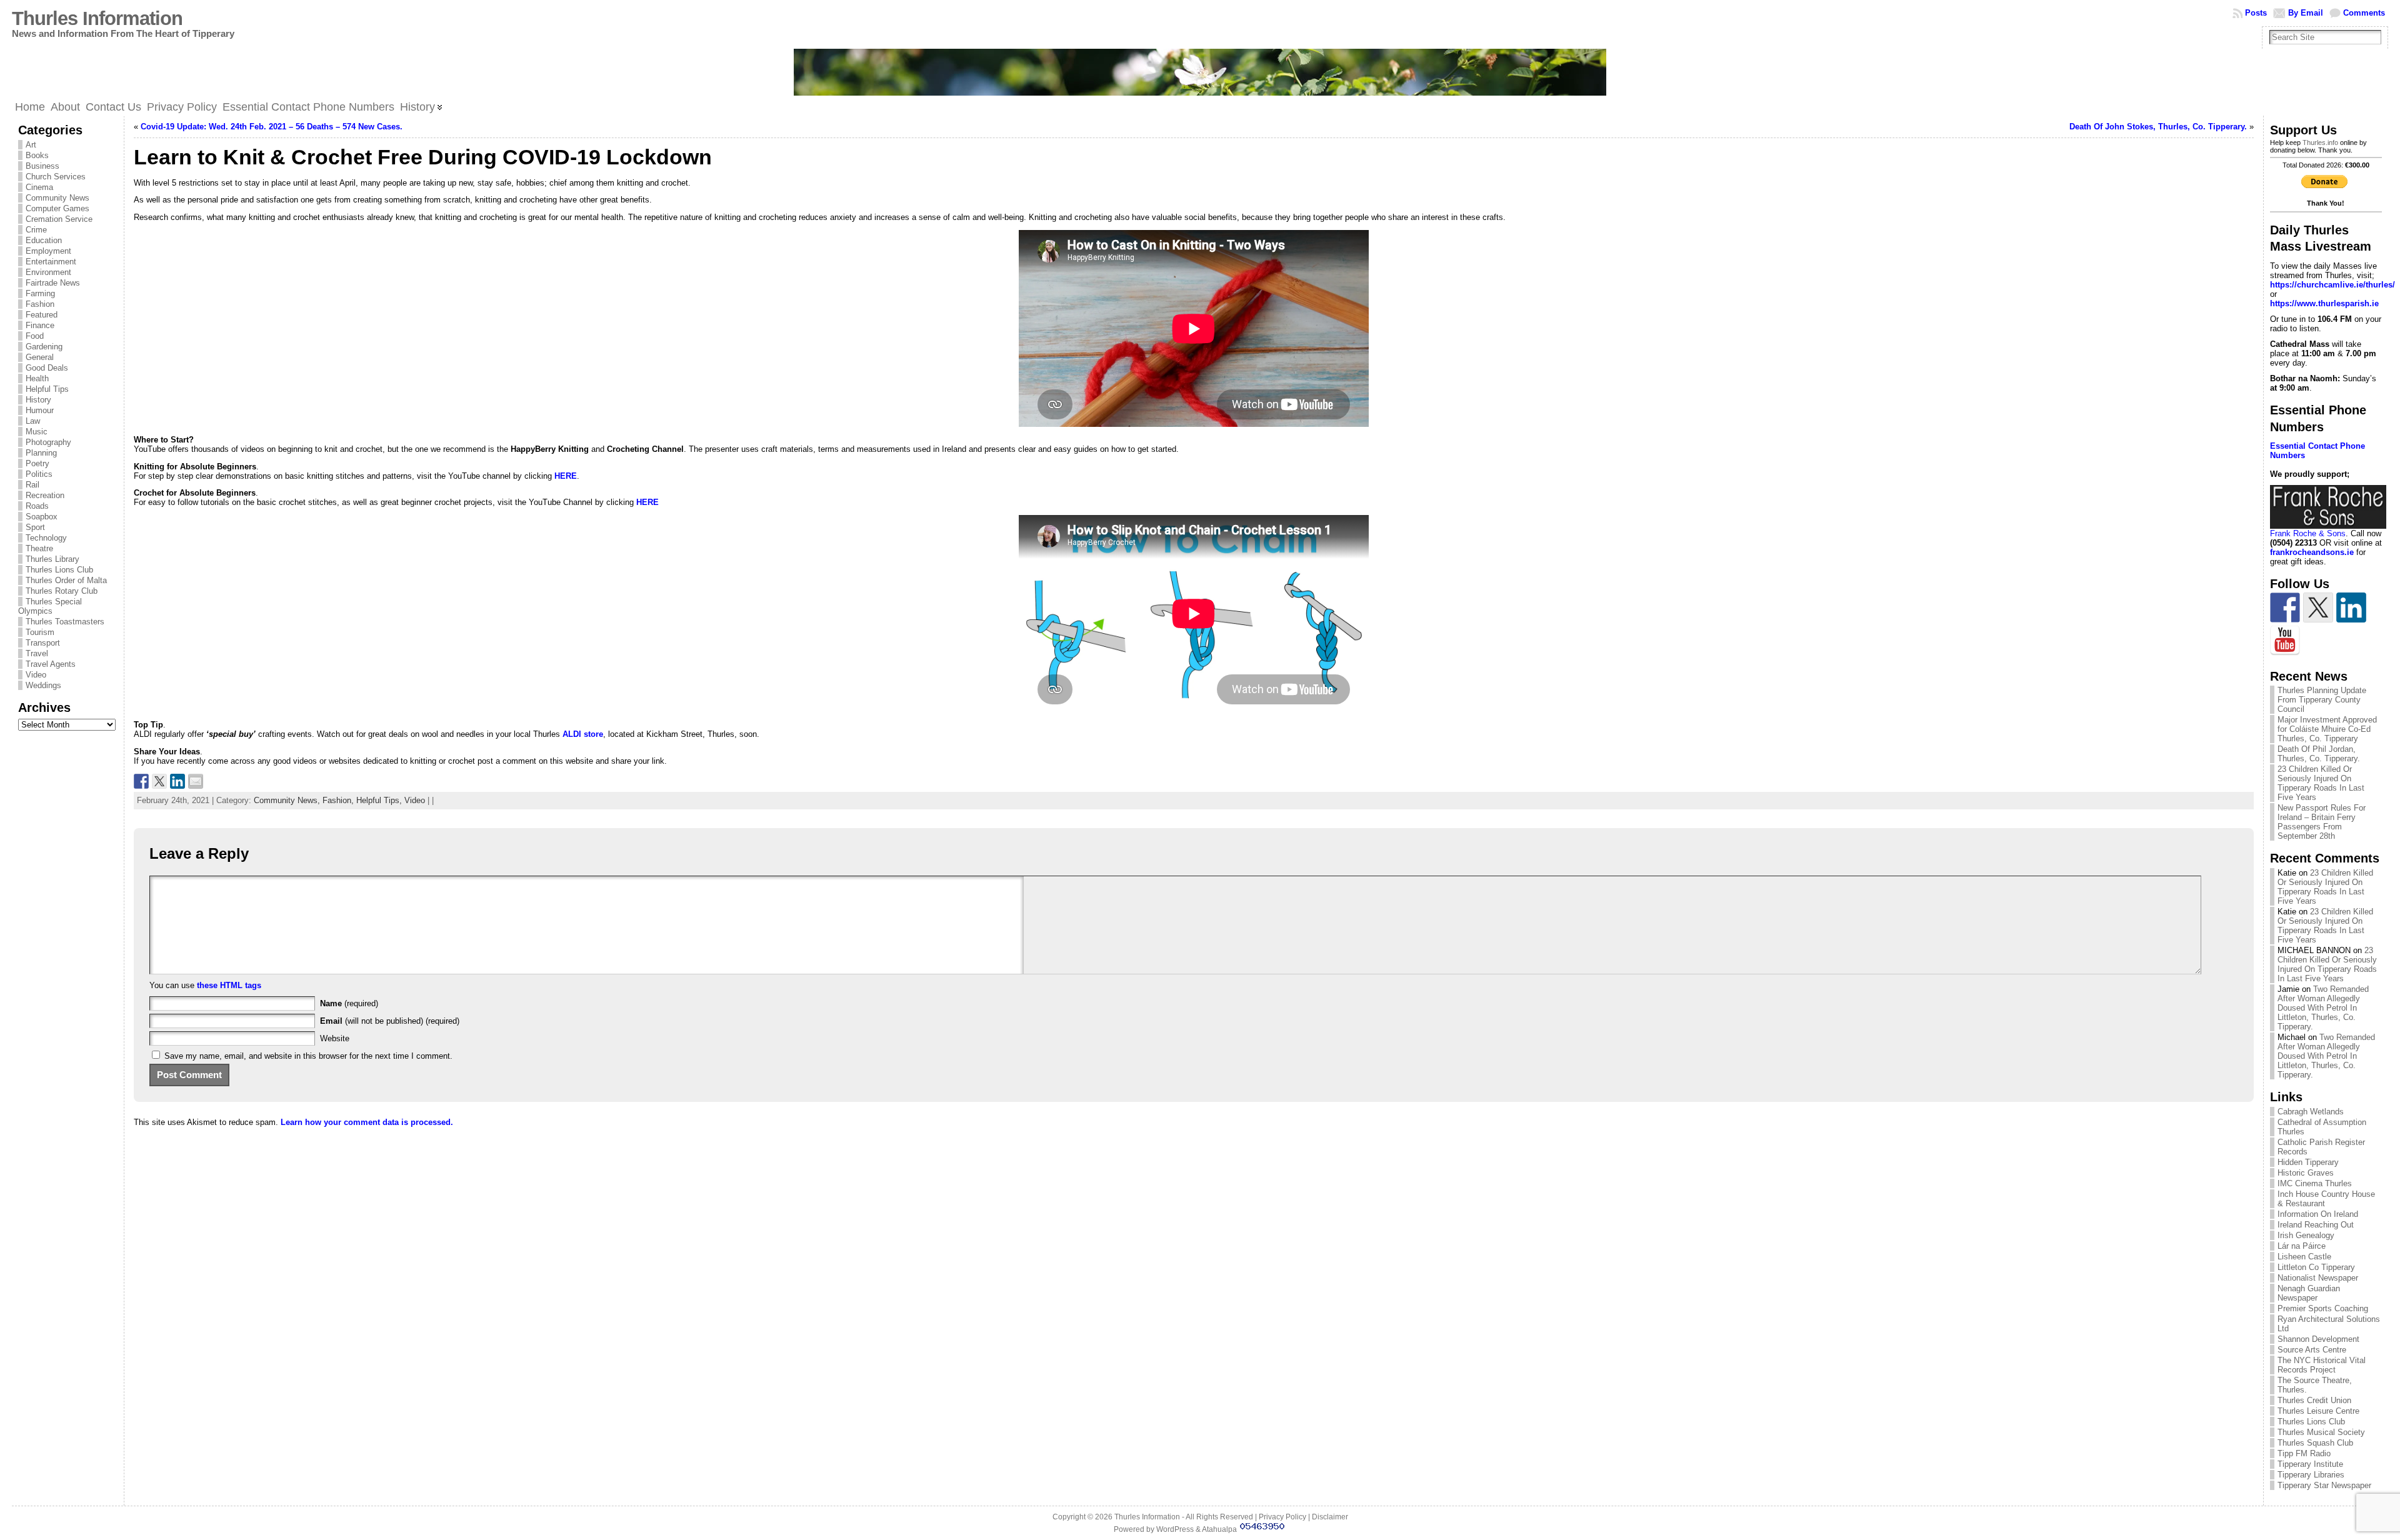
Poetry (37, 463)
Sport (35, 527)
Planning (41, 453)
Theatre (39, 548)
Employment (48, 251)
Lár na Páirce (2302, 1246)
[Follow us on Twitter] (2318, 607)
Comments (2364, 13)
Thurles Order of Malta (66, 580)
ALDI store (583, 734)
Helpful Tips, (380, 800)
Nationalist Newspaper (2318, 1278)
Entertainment (51, 262)
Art (31, 145)
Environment (48, 272)
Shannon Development (2318, 1339)
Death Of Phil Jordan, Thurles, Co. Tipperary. (2319, 754)
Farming (40, 293)
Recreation (45, 495)
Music (37, 432)
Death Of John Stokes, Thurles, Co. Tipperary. (2158, 127)
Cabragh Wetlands (2311, 1112)
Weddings (43, 685)
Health (37, 378)
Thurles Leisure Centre (2318, 1411)
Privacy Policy (1282, 1517)
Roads (37, 506)
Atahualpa (1219, 1529)
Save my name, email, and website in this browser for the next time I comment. (308, 1056)
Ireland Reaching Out (2316, 1225)
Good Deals (47, 368)
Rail (32, 485)
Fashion (40, 304)
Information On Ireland (2318, 1214)
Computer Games (57, 208)
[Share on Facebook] (141, 781)
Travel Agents (51, 664)
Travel (37, 653)
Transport (43, 643)
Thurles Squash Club (2315, 1443)
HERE (566, 476)
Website (335, 1038)
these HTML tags (229, 985)
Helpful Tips (47, 389)
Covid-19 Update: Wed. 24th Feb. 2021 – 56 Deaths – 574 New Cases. (272, 127)
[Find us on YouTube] (2285, 641)
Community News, (288, 800)
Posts (2256, 13)
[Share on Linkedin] (177, 781)
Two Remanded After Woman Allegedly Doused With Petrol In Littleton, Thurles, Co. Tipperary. (2323, 1008)
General (40, 357)
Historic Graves (2306, 1173)
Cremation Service (59, 219)
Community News (57, 198)
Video (36, 675)
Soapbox (42, 517)
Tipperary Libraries (2311, 1475)
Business (42, 166)
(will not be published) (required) (390, 1021)
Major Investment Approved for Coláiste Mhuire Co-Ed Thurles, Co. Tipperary (2327, 729)
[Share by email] (196, 781)
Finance (40, 325)
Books (37, 155)
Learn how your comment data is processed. (367, 1122)
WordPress (1175, 1529)
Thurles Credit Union (2314, 1400)
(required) (349, 1003)
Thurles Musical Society (2321, 1432)
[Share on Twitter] (159, 781)
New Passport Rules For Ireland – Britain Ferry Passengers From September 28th (2322, 822)
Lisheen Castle (2304, 1257)
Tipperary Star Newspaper (2324, 1485)
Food (35, 336)
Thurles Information (97, 18)
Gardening (44, 347)
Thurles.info (2320, 142)
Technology (46, 538)
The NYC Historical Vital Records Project (2322, 1365)
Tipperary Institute (2310, 1464)
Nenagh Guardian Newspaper (2309, 1293)
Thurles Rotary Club (62, 591)
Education (44, 240)
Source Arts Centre (2312, 1350)
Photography (48, 442)
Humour (40, 410)
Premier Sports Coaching (2323, 1308)
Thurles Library (52, 559)
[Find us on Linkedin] (2351, 607)
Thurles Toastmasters (65, 622)
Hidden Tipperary (2308, 1162)
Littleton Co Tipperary (2316, 1267)
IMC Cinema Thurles (2315, 1183)
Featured (42, 315)
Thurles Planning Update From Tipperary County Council (2322, 700)
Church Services (56, 177)
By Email (2306, 13)
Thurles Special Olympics (50, 606)
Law (33, 421)
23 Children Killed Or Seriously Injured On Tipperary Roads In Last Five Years (2321, 783)
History (38, 400)
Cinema (39, 187)
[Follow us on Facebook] (2285, 607)
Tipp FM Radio (2304, 1453)
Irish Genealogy (2306, 1235)
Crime (36, 230)
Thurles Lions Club (59, 570)
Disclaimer (1330, 1517)
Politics (39, 474)
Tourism (40, 632)
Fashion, (339, 800)
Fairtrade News (53, 283)
